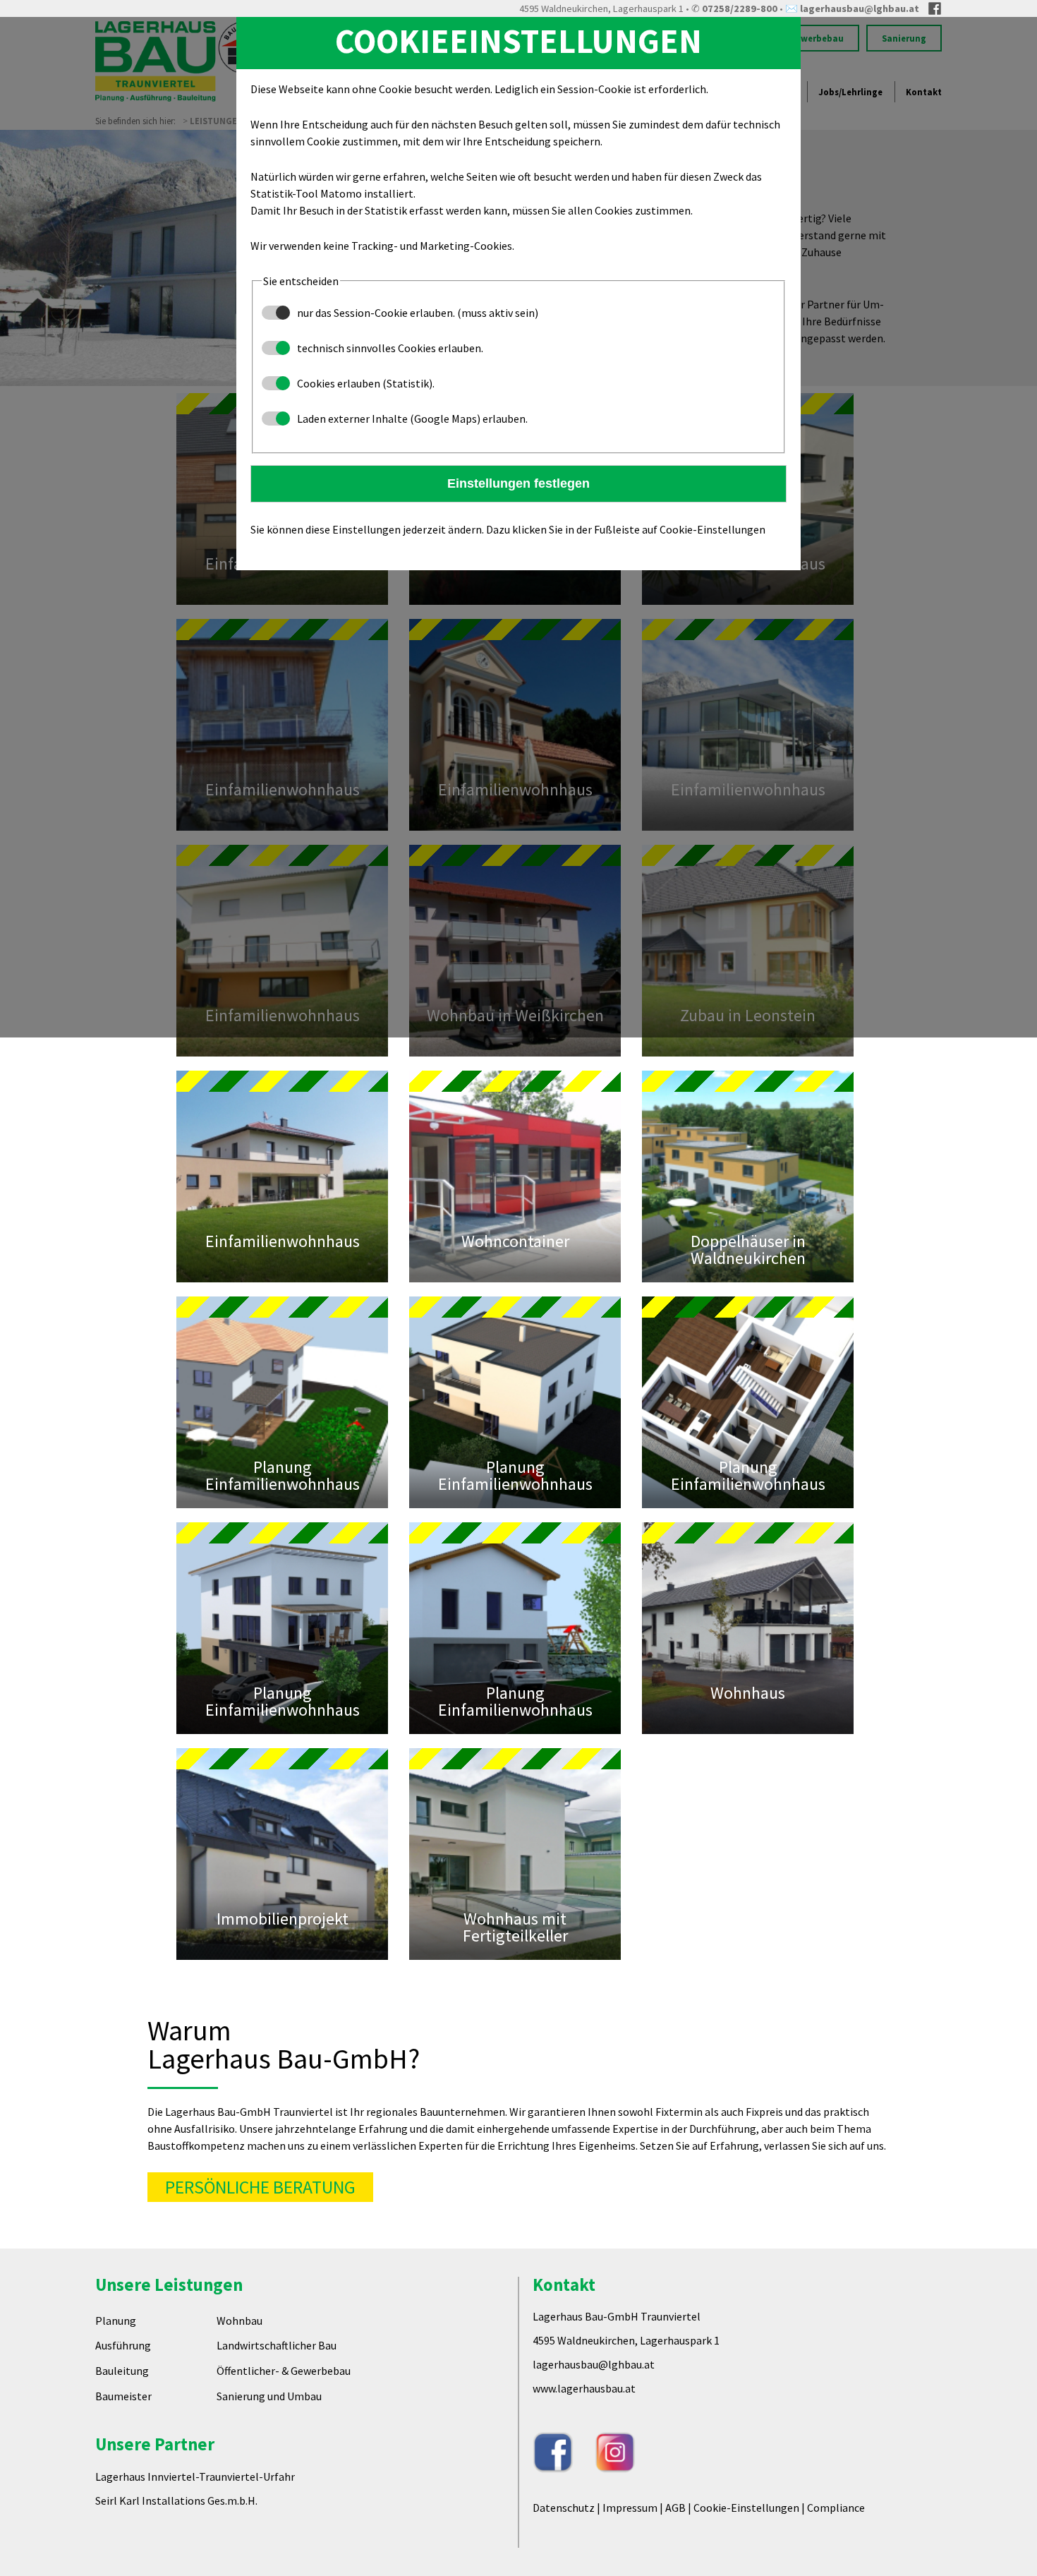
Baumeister (123, 2478)
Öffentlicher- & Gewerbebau (284, 2453)
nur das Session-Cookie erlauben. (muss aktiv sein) (417, 313)
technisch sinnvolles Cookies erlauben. (389, 348)
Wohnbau (239, 2402)
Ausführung (123, 2428)
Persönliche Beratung (260, 2255)
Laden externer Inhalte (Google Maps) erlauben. (411, 419)
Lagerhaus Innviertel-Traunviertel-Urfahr (195, 2558)
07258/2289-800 (740, 8)
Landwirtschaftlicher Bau (277, 2428)
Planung (116, 2402)
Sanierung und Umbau (269, 2478)
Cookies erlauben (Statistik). (365, 383)
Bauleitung (122, 2453)
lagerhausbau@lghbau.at (860, 8)
